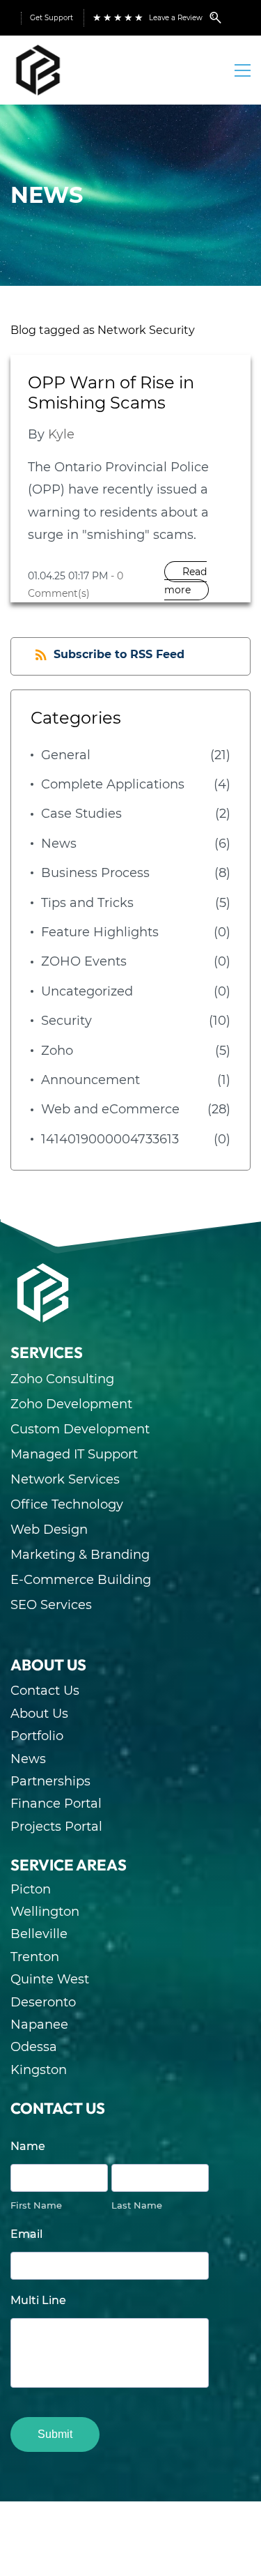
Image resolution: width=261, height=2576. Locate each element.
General (66, 755)
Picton (31, 1889)
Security (66, 1021)
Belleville (39, 1934)
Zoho (57, 1051)
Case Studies (81, 814)
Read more (185, 581)
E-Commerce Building (81, 1580)
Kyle (61, 434)
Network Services (65, 1479)
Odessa (34, 2047)
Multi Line (38, 2300)
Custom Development (80, 1429)
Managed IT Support (74, 1454)
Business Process (95, 873)
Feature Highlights (100, 932)
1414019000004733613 (110, 1139)
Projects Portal (56, 1827)
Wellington (45, 1912)
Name (28, 2146)
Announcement (90, 1080)
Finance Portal (56, 1804)
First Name (36, 2205)
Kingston (39, 2070)
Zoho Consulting (62, 1379)
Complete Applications (113, 784)
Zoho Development (71, 1404)
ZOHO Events (84, 961)
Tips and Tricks (87, 903)
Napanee (39, 2025)
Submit (55, 2434)
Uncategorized (87, 991)
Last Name (137, 2205)
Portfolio (37, 1736)
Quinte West (50, 1979)
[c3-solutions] (43, 1272)
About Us (39, 1714)
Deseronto (43, 2002)
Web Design (49, 1530)
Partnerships (50, 1781)
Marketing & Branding (80, 1555)
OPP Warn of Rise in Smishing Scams (111, 393)
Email (26, 2234)
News (59, 844)
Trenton (35, 1957)
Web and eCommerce (110, 1109)
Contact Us (45, 1691)
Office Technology (67, 1504)
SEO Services (51, 1605)
